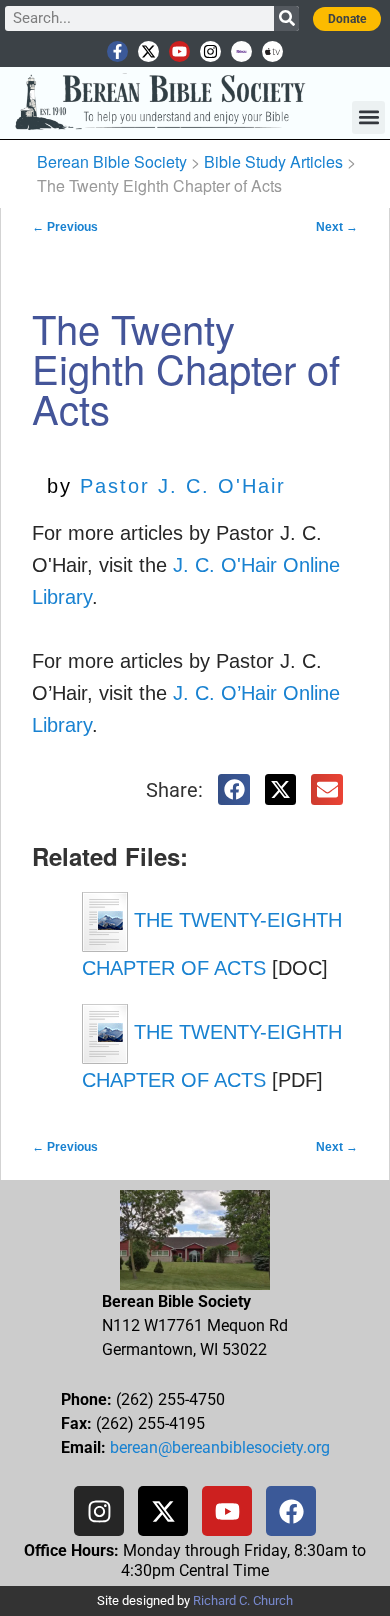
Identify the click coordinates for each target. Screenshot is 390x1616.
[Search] (286, 18)
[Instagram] (210, 51)
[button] (368, 117)
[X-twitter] (148, 51)
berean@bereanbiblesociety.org (220, 1447)
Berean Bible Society (112, 161)
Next (337, 227)
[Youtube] (179, 51)
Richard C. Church (243, 1600)
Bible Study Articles (273, 161)
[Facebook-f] (117, 51)
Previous (65, 227)
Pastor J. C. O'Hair (183, 486)
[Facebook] (291, 1511)
